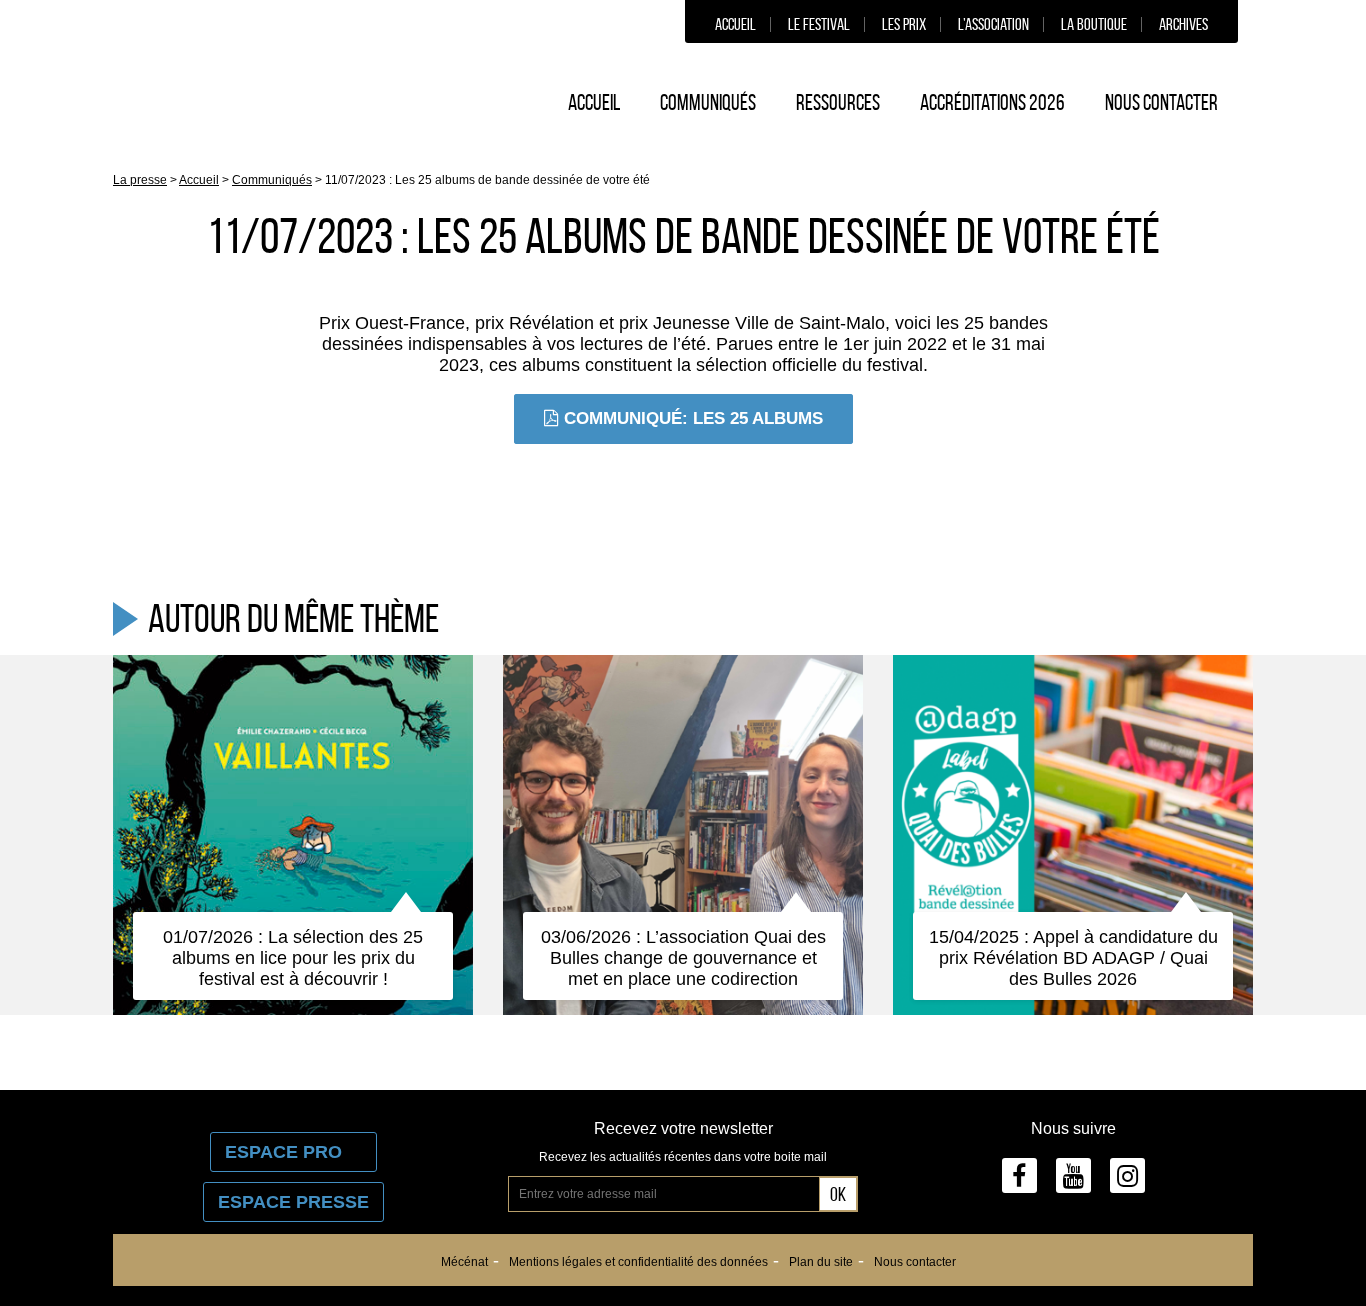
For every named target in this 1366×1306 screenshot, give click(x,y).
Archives (1183, 24)
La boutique (1094, 24)
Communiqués (708, 102)
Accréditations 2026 (992, 102)
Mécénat (464, 1262)
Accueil (735, 24)
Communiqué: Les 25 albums (693, 418)
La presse (140, 180)
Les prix (904, 24)
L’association (993, 24)
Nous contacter (1161, 102)
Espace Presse (293, 1202)
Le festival (819, 24)
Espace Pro (293, 1152)
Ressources (838, 102)
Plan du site (821, 1262)
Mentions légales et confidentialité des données (638, 1262)
